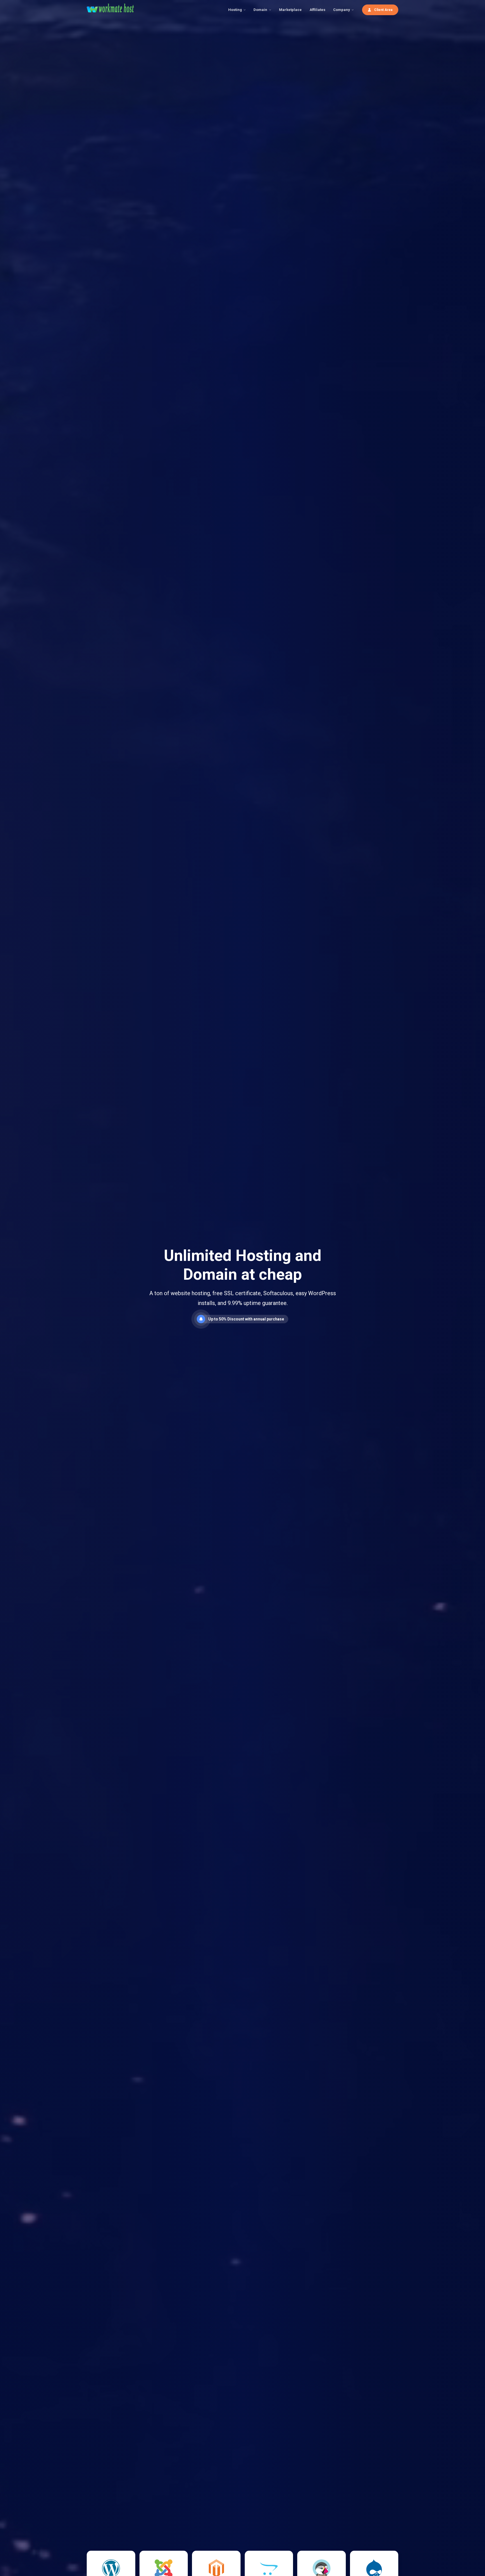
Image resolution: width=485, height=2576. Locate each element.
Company (342, 10)
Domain (260, 10)
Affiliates (317, 10)
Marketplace (290, 10)
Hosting (235, 10)
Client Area (383, 10)
